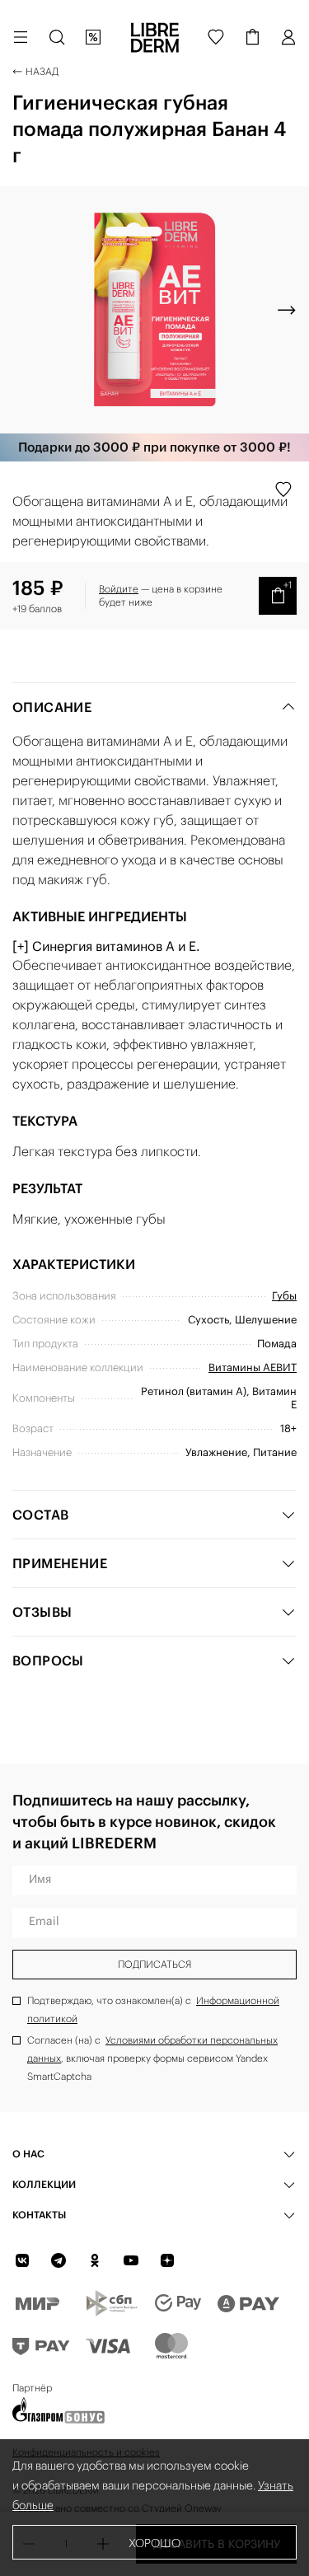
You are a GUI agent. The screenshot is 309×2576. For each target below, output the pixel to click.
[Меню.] (21, 37)
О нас (28, 2154)
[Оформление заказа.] (252, 37)
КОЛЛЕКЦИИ (44, 2184)
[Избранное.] (216, 37)
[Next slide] (287, 310)
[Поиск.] (57, 37)
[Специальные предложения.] (93, 37)
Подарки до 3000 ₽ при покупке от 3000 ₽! (154, 447)
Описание (52, 707)
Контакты (39, 2215)
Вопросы (48, 1660)
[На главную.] (155, 37)
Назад (42, 71)
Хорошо (154, 2543)
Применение (60, 1563)
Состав (40, 1515)
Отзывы (42, 1612)
